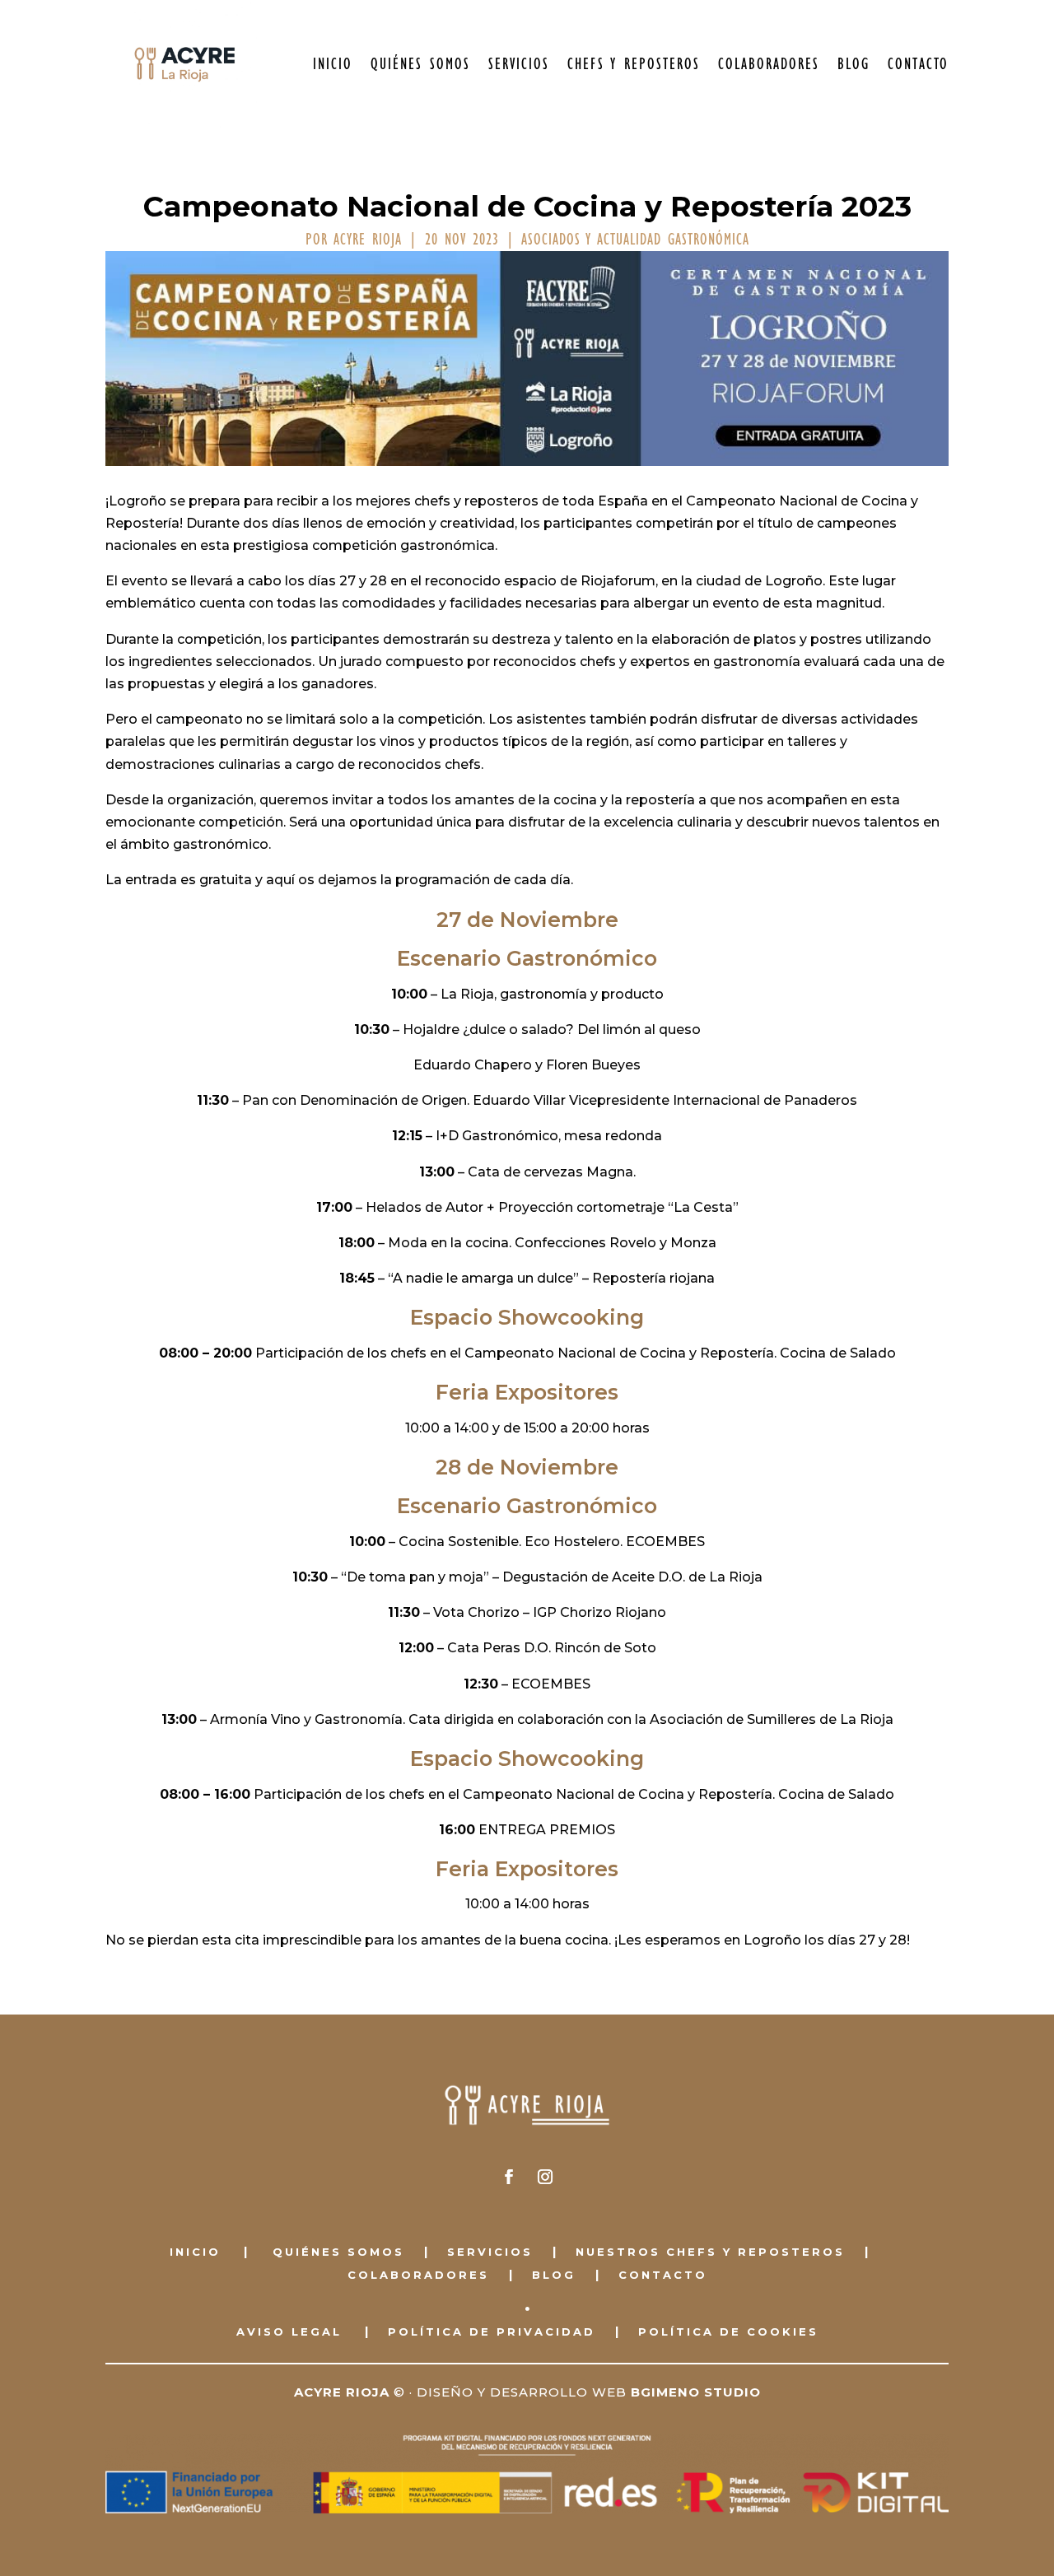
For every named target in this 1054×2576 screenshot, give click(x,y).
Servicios (519, 64)
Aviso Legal (289, 2331)
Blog (853, 64)
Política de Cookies (728, 2331)
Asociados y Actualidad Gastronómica (635, 240)
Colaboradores (769, 64)
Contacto (918, 64)
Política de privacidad (492, 2331)
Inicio (333, 64)
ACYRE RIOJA (368, 240)
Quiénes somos (420, 64)
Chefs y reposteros (634, 64)
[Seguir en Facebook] (509, 2177)
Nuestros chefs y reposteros (710, 2252)
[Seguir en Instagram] (545, 2177)
